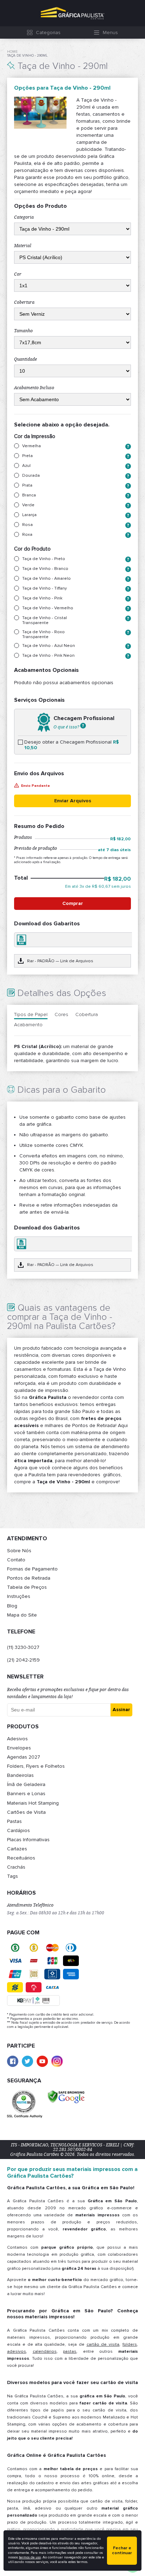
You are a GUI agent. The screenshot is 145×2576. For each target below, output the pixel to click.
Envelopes (19, 1748)
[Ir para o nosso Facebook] (13, 2061)
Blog (12, 1606)
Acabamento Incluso (34, 388)
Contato (16, 1560)
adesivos (17, 2352)
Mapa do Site (22, 1615)
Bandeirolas (20, 1775)
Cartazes (17, 1849)
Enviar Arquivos (73, 801)
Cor (18, 274)
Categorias (48, 33)
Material (23, 246)
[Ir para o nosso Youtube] (42, 2061)
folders (130, 2344)
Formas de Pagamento (32, 1569)
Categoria (24, 217)
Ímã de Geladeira (26, 1784)
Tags (12, 1876)
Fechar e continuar (122, 2551)
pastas (70, 2352)
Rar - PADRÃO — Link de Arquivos (60, 961)
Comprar (73, 903)
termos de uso (30, 2557)
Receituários (21, 1858)
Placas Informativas (28, 1840)
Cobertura (24, 302)
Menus (110, 33)
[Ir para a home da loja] (72, 13)
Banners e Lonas (26, 1794)
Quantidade (26, 359)
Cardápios (18, 1830)
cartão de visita (103, 2344)
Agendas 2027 (24, 1757)
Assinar (121, 1710)
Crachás (16, 1867)
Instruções (19, 1596)
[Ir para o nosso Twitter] (27, 2061)
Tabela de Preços (27, 1587)
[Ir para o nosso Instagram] (57, 2061)
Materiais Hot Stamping (33, 1803)
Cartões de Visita (26, 1812)
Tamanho (23, 331)
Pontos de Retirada (29, 1578)
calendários (45, 2352)
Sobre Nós (19, 1551)
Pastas (14, 1821)
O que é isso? (67, 727)
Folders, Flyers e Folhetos (36, 1766)
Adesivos (17, 1739)
